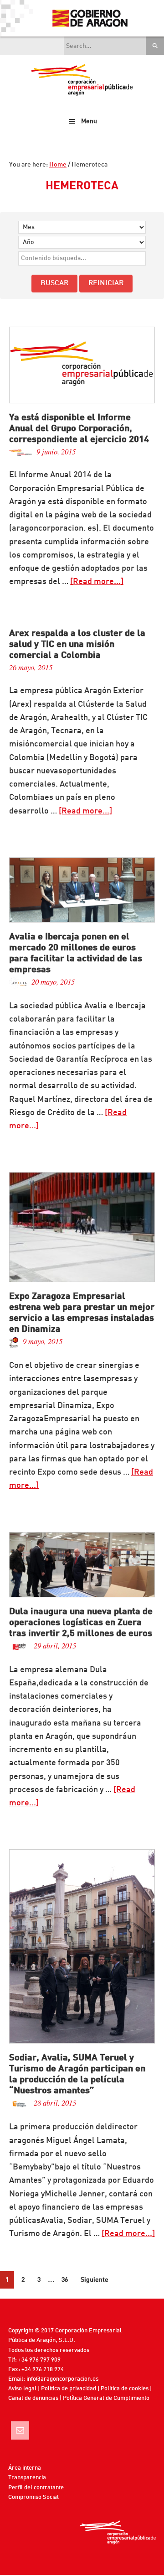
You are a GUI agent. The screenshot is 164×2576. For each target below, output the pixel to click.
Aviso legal (22, 2389)
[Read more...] (97, 582)
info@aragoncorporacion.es (62, 2379)
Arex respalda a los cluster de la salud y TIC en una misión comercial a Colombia (77, 645)
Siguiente (95, 2280)
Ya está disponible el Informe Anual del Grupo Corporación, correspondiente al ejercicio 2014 (79, 429)
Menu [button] (89, 121)
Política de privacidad (69, 2389)
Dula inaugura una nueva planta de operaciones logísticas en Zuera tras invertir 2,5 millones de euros (81, 1623)
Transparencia (27, 2478)
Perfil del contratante (36, 2488)
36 (65, 2280)
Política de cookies (125, 2389)
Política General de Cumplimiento (106, 2398)
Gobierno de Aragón (90, 18)
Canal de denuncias (33, 2398)
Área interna (25, 2468)
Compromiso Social (33, 2497)
